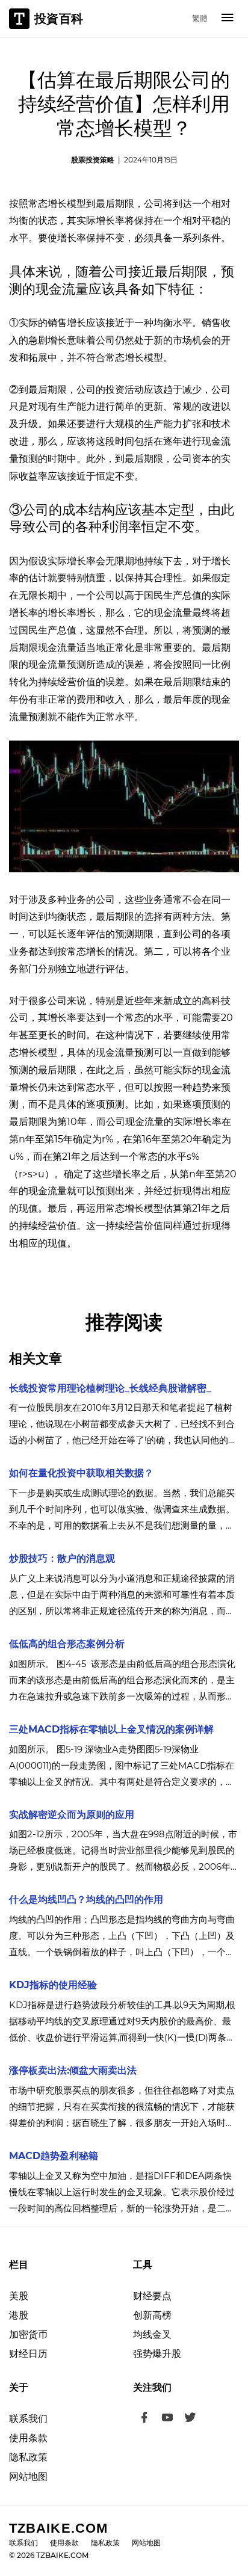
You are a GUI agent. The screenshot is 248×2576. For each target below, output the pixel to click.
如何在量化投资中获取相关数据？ (81, 1473)
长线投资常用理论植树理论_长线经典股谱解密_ (110, 1388)
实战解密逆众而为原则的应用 (72, 1815)
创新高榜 (152, 2315)
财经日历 (28, 2354)
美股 (19, 2296)
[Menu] (228, 19)
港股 (19, 2315)
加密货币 (28, 2334)
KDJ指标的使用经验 (53, 1985)
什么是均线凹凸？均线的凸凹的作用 (86, 1900)
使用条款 (28, 2438)
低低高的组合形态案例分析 (67, 1644)
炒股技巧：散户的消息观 (62, 1558)
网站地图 (28, 2476)
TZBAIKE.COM (58, 2528)
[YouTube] (167, 2419)
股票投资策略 (93, 160)
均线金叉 (152, 2334)
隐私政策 (28, 2457)
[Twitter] (190, 2419)
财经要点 (152, 2296)
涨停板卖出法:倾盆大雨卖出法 (73, 2070)
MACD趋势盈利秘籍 (54, 2156)
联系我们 (28, 2419)
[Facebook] (144, 2419)
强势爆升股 (157, 2354)
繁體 (200, 18)
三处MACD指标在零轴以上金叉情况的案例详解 (111, 1729)
